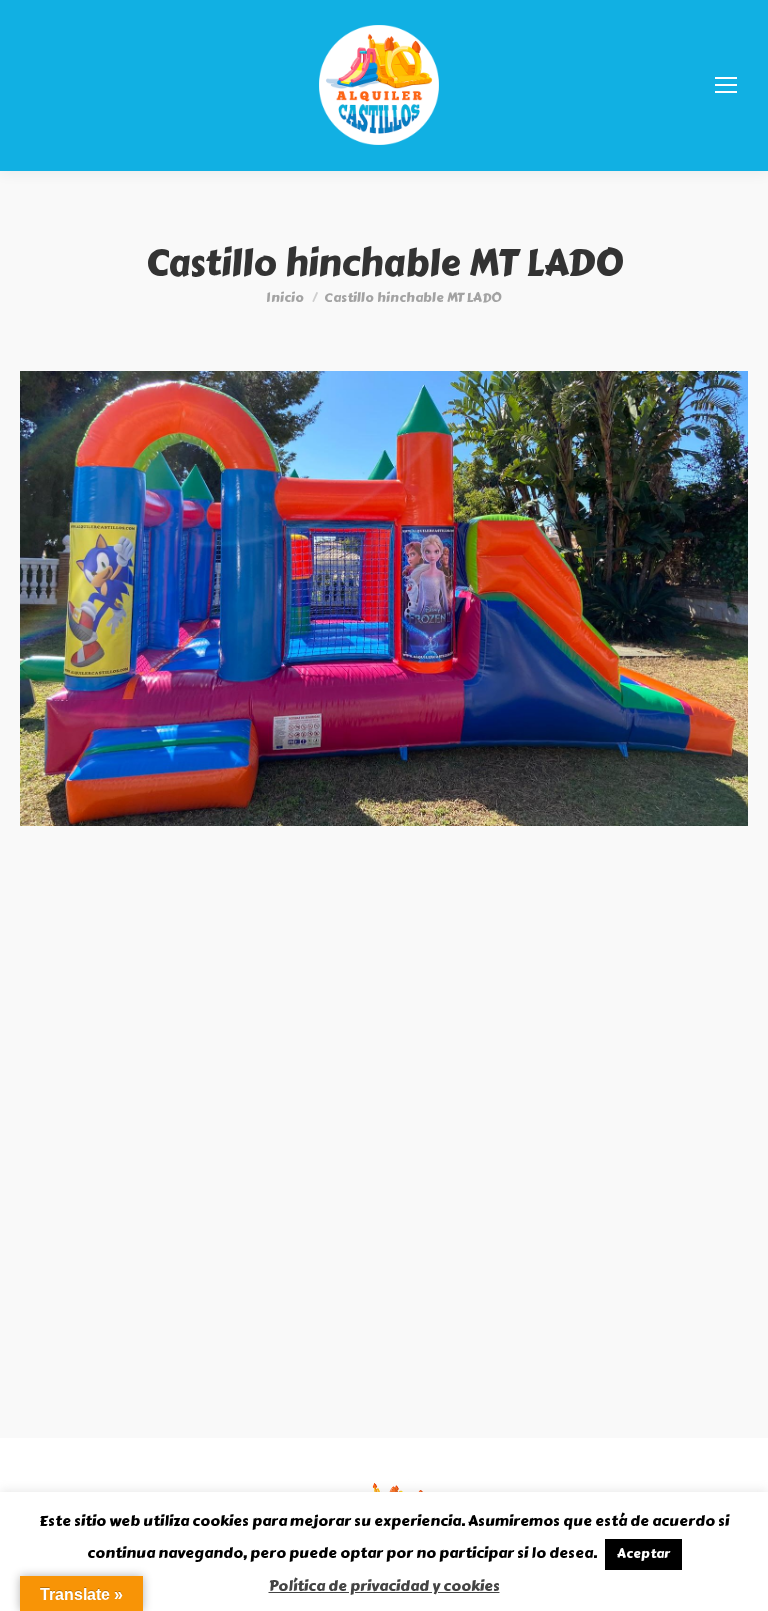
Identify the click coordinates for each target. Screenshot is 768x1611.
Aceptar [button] (643, 1554)
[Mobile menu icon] (726, 85)
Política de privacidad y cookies (384, 1586)
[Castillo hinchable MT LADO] (384, 598)
